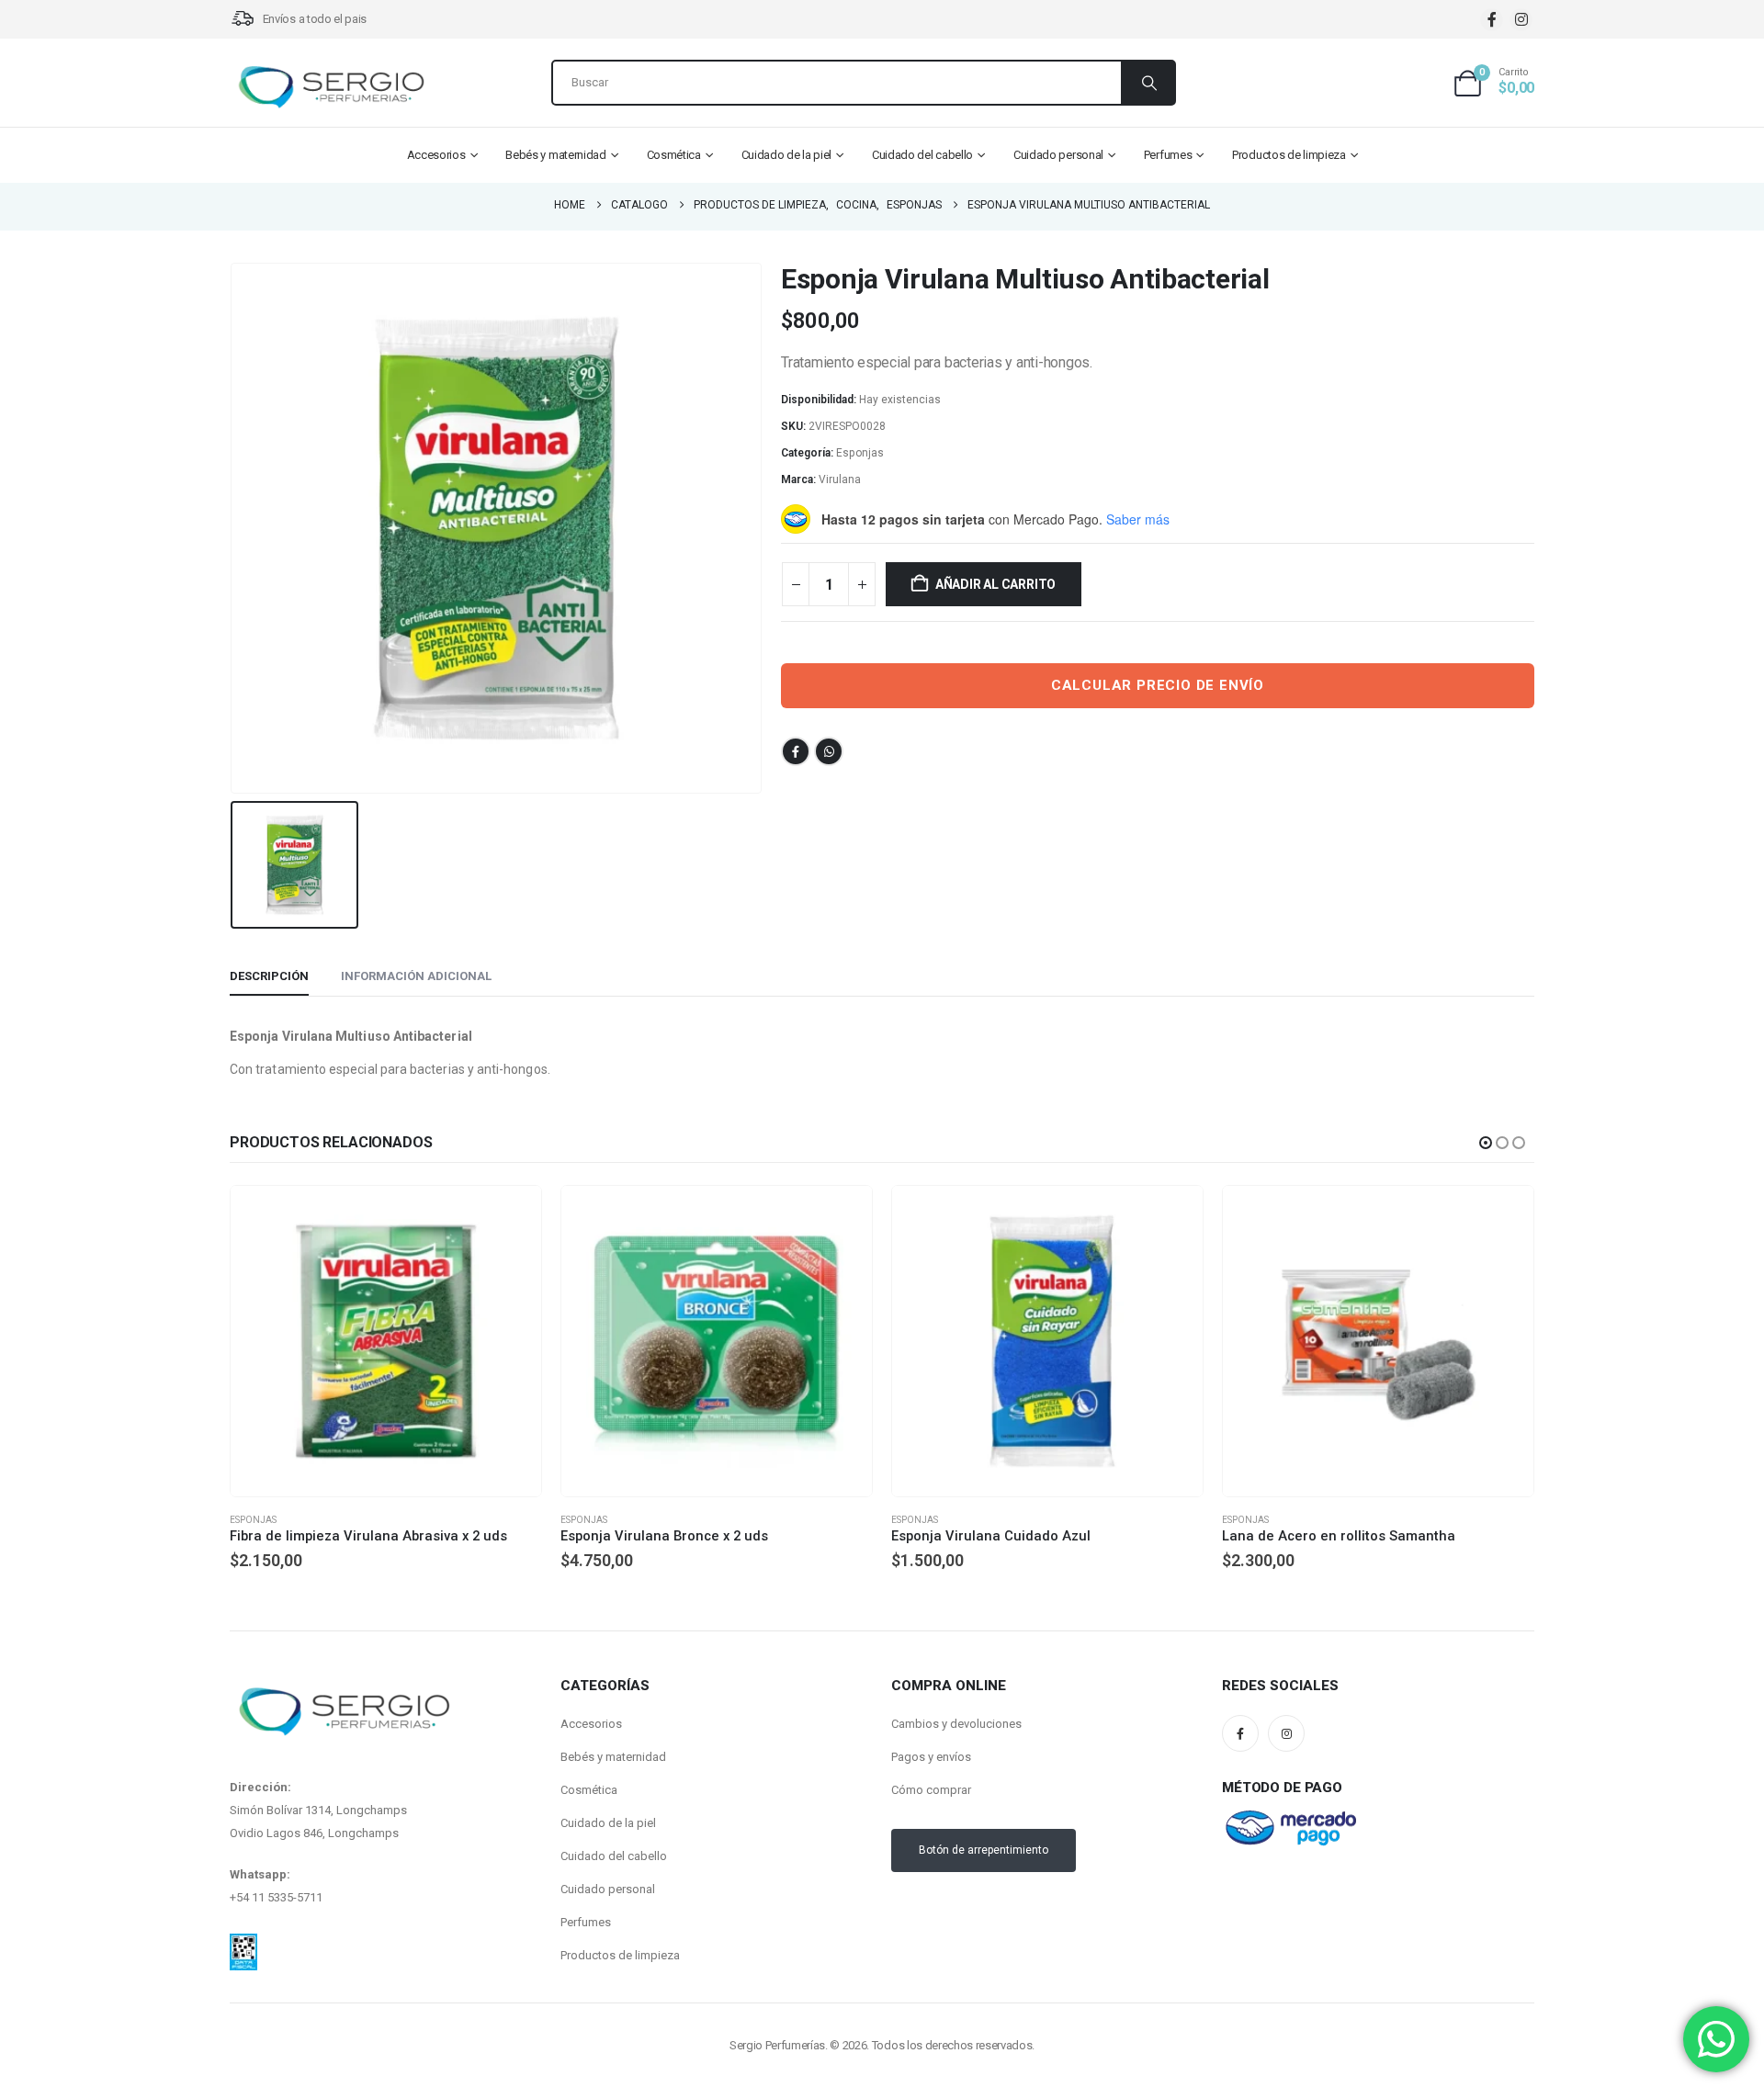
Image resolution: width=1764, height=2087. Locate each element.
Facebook (796, 751)
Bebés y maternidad (556, 155)
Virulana (840, 479)
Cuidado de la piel (787, 155)
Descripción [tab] (269, 976)
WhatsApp (829, 751)
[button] (1486, 1143)
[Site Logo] (331, 87)
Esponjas (860, 453)
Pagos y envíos (931, 1757)
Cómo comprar (931, 1790)
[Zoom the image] (243, 1945)
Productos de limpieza (1289, 155)
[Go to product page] (386, 1341)
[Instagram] (1521, 20)
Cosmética (674, 155)
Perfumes (1168, 155)
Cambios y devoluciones (956, 1724)
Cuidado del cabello (922, 155)
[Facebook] (1492, 20)
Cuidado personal (1058, 155)
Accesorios (436, 155)
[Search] (1148, 83)
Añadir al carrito (995, 584)
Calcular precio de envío (1158, 685)
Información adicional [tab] (416, 976)
